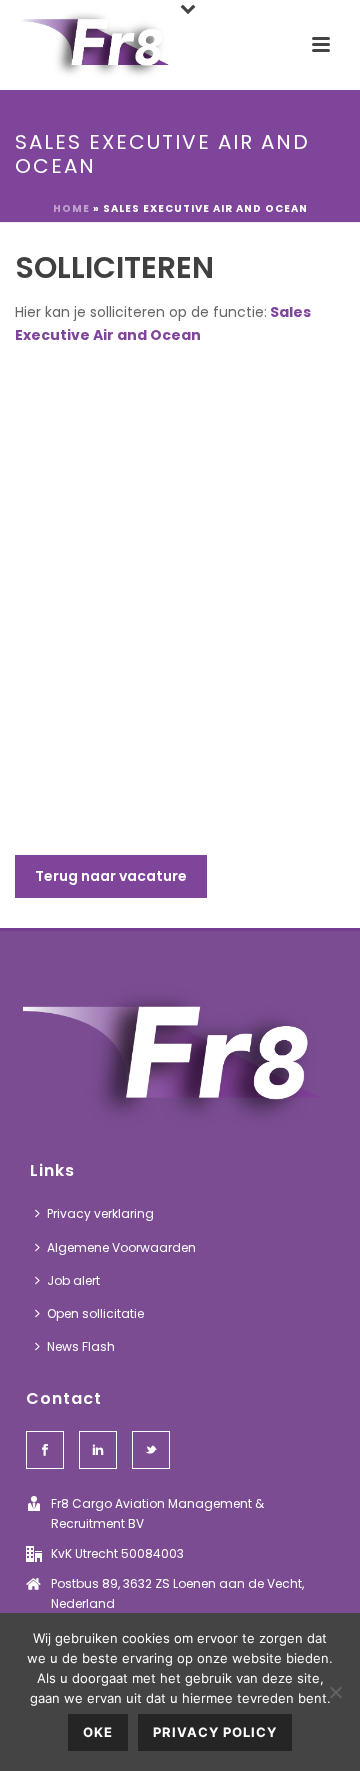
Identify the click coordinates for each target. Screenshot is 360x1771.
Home (71, 208)
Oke (98, 1732)
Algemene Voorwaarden (121, 1247)
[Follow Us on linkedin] (98, 1450)
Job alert (73, 1280)
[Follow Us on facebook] (45, 1450)
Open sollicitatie (95, 1313)
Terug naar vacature (111, 876)
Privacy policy (215, 1732)
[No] (335, 1692)
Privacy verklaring (100, 1213)
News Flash (81, 1346)
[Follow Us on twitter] (151, 1450)
